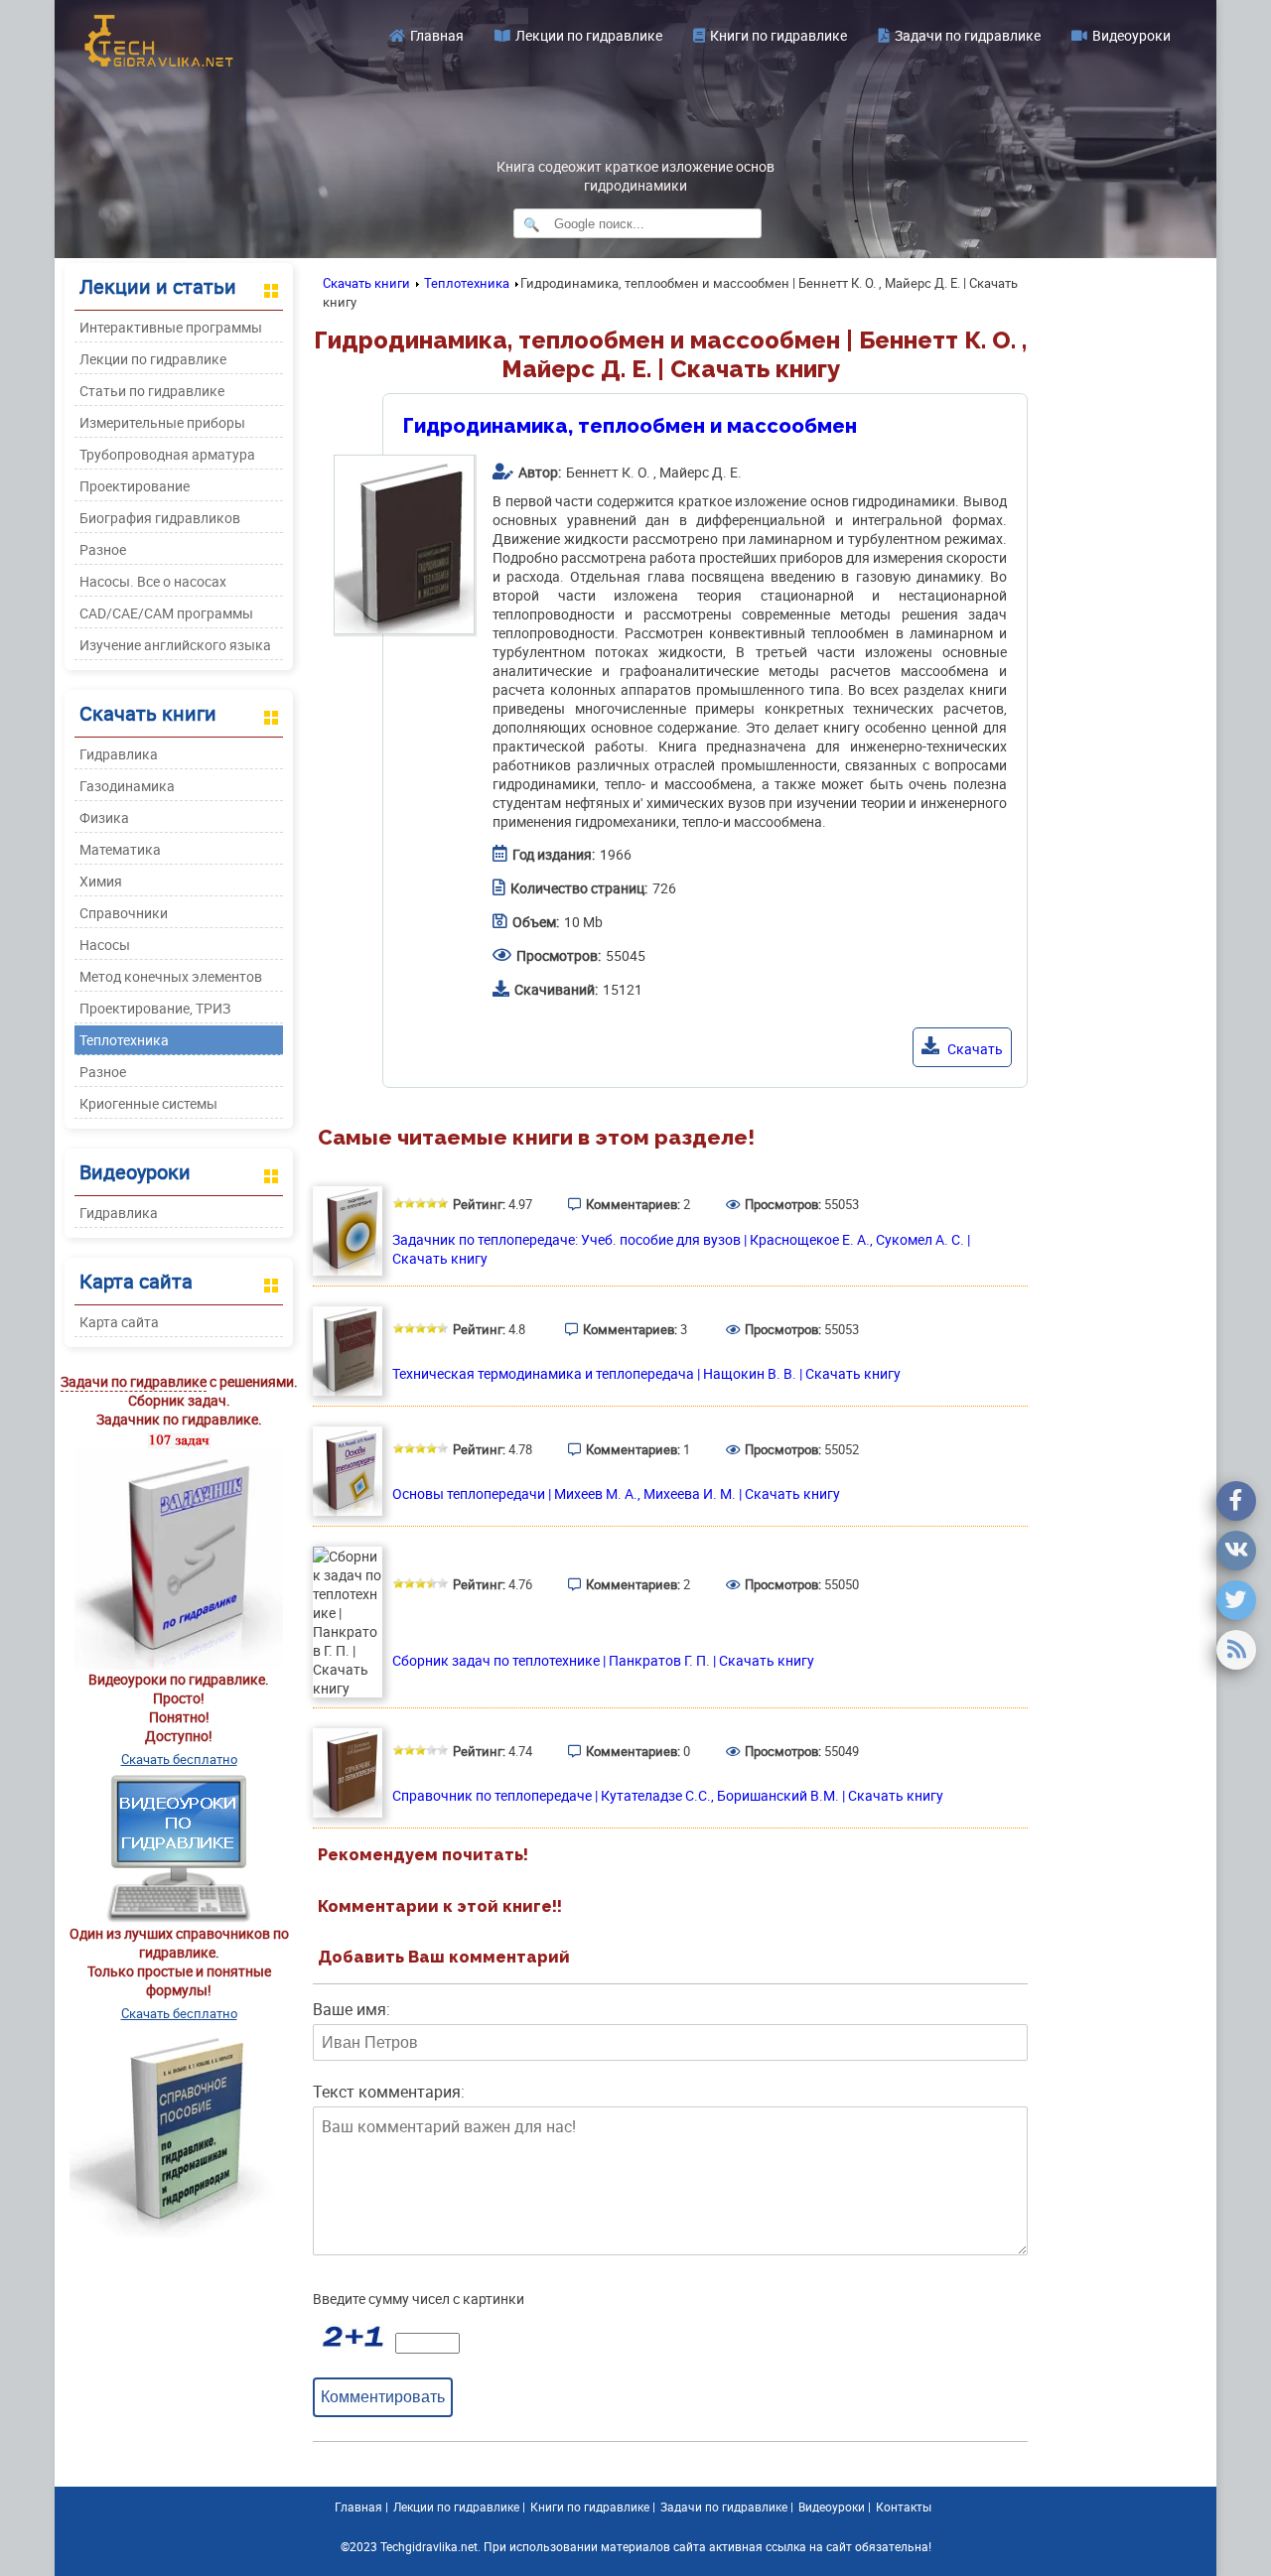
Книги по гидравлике (778, 35)
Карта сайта (119, 1322)
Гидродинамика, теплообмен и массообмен (630, 426)
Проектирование (135, 486)
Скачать (974, 1049)
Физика (104, 817)
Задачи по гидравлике (968, 35)
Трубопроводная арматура (167, 454)
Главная (437, 35)
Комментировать (383, 2396)
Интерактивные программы (171, 327)
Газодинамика (127, 786)
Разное (103, 549)
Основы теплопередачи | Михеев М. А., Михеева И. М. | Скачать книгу (616, 1493)
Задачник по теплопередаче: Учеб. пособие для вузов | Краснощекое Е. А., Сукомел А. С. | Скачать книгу (681, 1249)
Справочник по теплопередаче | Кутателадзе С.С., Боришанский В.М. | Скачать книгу (668, 1795)
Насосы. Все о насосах (153, 581)
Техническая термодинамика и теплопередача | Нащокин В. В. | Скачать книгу (646, 1373)
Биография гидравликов (160, 518)
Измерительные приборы (162, 422)
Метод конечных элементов (171, 976)
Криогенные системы (148, 1103)
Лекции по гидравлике (589, 35)
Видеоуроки (1131, 35)
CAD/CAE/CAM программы (166, 613)
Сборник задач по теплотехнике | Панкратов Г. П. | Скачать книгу (603, 1660)
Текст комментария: (389, 2092)
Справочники (124, 913)
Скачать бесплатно (179, 1759)
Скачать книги (366, 283)
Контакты (904, 2507)
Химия (101, 881)
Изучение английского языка (175, 645)
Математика (120, 849)
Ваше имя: (352, 2009)
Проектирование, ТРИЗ (155, 1008)
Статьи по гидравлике (152, 391)
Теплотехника (124, 1040)
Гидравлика (119, 754)
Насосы (105, 945)
